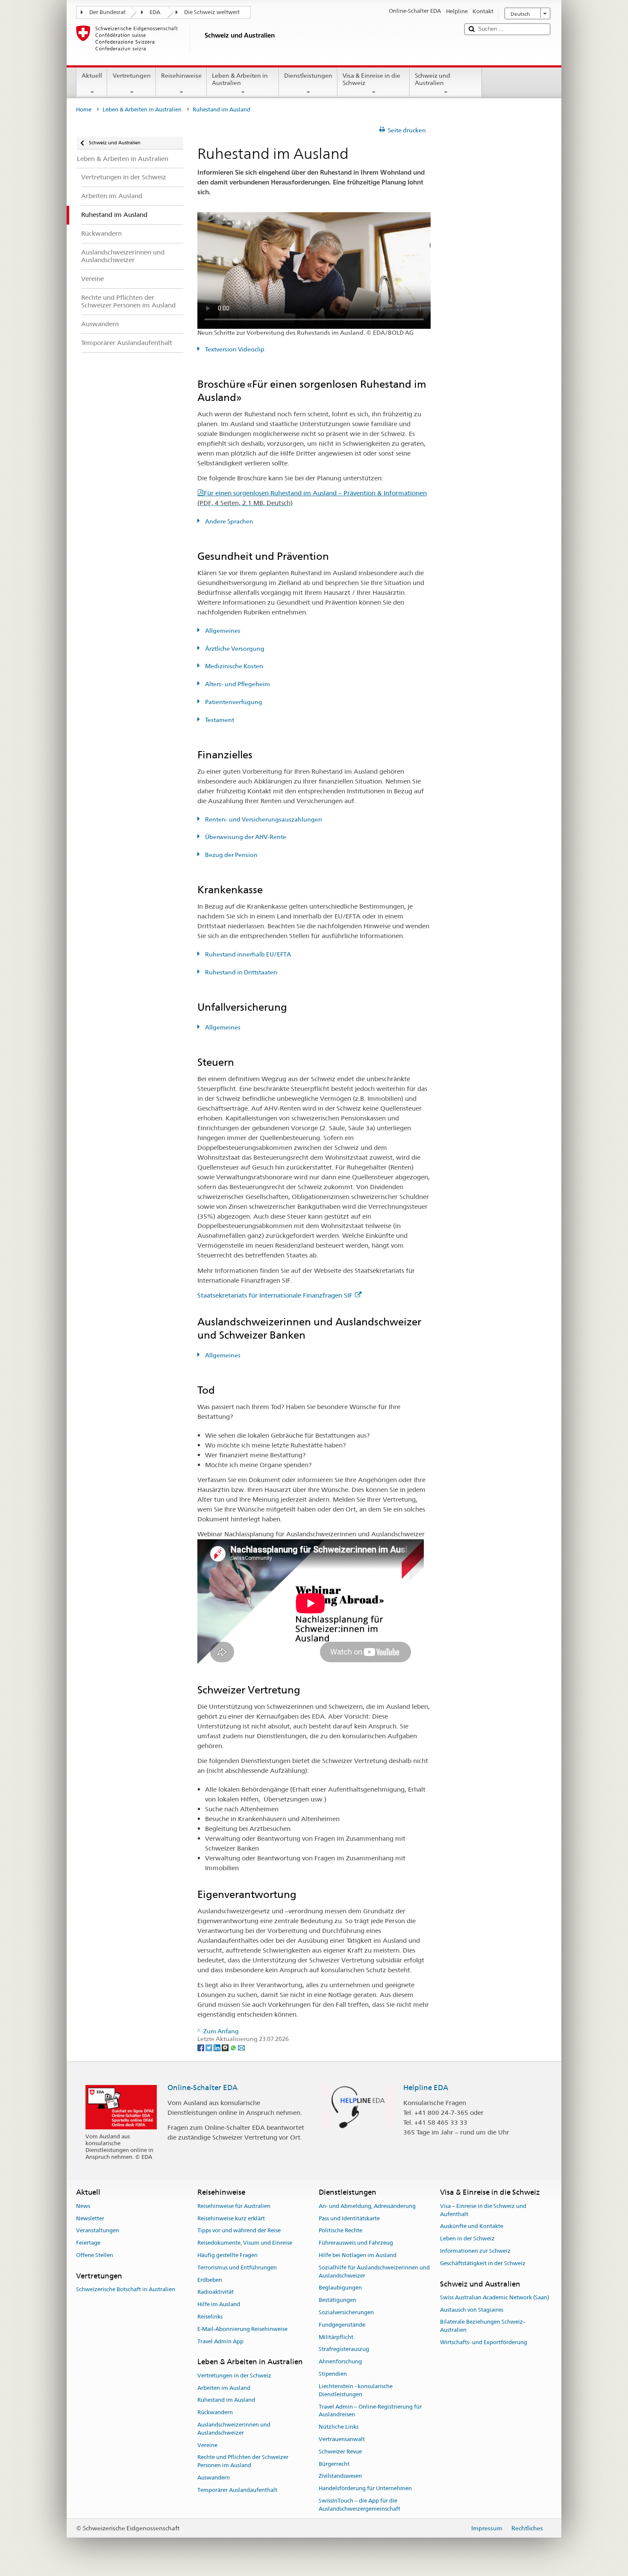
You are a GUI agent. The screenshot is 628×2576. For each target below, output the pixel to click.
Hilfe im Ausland (219, 2304)
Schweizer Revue (340, 2452)
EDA (155, 12)
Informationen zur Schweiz (475, 2251)
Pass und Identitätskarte (349, 2218)
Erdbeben (210, 2280)
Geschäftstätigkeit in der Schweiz (483, 2263)
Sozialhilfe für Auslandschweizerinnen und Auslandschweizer (374, 2272)
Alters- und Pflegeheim (237, 684)
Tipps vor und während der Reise (239, 2231)
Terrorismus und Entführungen (237, 2268)
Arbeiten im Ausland (224, 2388)
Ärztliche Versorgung (234, 649)
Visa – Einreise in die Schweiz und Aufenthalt (483, 2210)
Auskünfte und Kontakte (472, 2227)
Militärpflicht (336, 2337)
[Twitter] (210, 2047)
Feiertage (88, 2243)
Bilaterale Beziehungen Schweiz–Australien (483, 2326)
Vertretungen (132, 76)
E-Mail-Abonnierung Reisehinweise (242, 2329)
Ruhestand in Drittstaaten (241, 972)
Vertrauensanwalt (342, 2439)
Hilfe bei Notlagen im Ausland (358, 2255)
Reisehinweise (181, 76)
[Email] (241, 2047)
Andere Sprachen (229, 521)
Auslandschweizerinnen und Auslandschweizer (234, 2429)
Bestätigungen (337, 2300)
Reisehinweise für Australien (234, 2206)
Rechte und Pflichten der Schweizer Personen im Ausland (243, 2462)
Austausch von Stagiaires (472, 2310)
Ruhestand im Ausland (226, 2400)
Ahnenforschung (340, 2362)
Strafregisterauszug (344, 2349)
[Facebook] (201, 2047)
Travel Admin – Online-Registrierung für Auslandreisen (370, 2411)
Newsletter (90, 2218)
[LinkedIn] (218, 2047)
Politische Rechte (340, 2231)
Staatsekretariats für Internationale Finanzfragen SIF (275, 1295)
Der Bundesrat (107, 12)
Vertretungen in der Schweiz (234, 2376)
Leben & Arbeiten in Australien (240, 79)
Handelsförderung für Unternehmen (365, 2488)
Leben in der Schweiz (467, 2238)
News (83, 2206)
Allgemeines (222, 631)
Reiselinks (210, 2317)
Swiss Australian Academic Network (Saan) (494, 2297)
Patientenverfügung (233, 702)
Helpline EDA (426, 2088)
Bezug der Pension (231, 855)
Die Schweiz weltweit (212, 12)
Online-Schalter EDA (202, 2088)
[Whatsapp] (234, 2047)
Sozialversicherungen (346, 2312)
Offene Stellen (95, 2255)
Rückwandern (215, 2412)
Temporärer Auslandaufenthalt (237, 2490)
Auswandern (214, 2478)
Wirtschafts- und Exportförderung (484, 2342)
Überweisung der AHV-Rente (245, 837)
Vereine (207, 2445)
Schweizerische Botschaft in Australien (126, 2289)
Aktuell (92, 76)
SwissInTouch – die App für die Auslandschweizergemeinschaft (359, 2505)
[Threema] (226, 2047)
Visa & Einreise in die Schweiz (371, 79)
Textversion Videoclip (234, 349)
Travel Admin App (220, 2341)
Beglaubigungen (340, 2288)
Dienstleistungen (308, 76)
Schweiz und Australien (433, 79)
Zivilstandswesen (340, 2476)
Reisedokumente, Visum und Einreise (245, 2243)
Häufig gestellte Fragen (227, 2255)
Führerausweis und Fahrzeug (356, 2243)
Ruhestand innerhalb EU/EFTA (247, 954)
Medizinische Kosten (233, 666)
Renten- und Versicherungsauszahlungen (263, 819)
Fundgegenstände (342, 2325)
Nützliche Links (339, 2427)
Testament (219, 720)
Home (84, 110)
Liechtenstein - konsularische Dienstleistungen (356, 2390)
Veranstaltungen (98, 2231)
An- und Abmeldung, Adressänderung (367, 2206)
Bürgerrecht (334, 2464)
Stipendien (333, 2374)
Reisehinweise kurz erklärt (231, 2218)
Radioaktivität (216, 2292)
